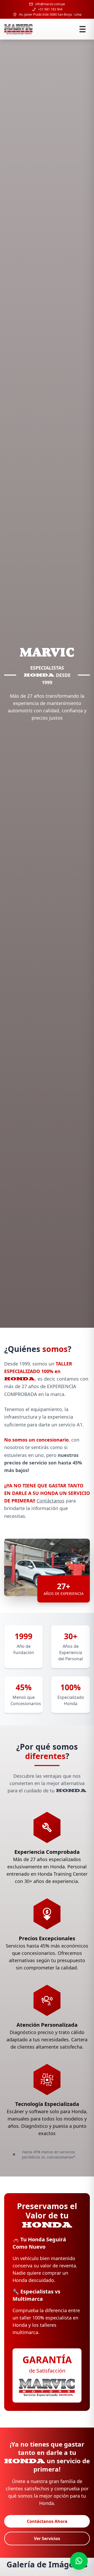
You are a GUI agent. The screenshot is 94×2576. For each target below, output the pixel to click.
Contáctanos (51, 1501)
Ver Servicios (47, 2538)
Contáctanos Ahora (47, 2521)
